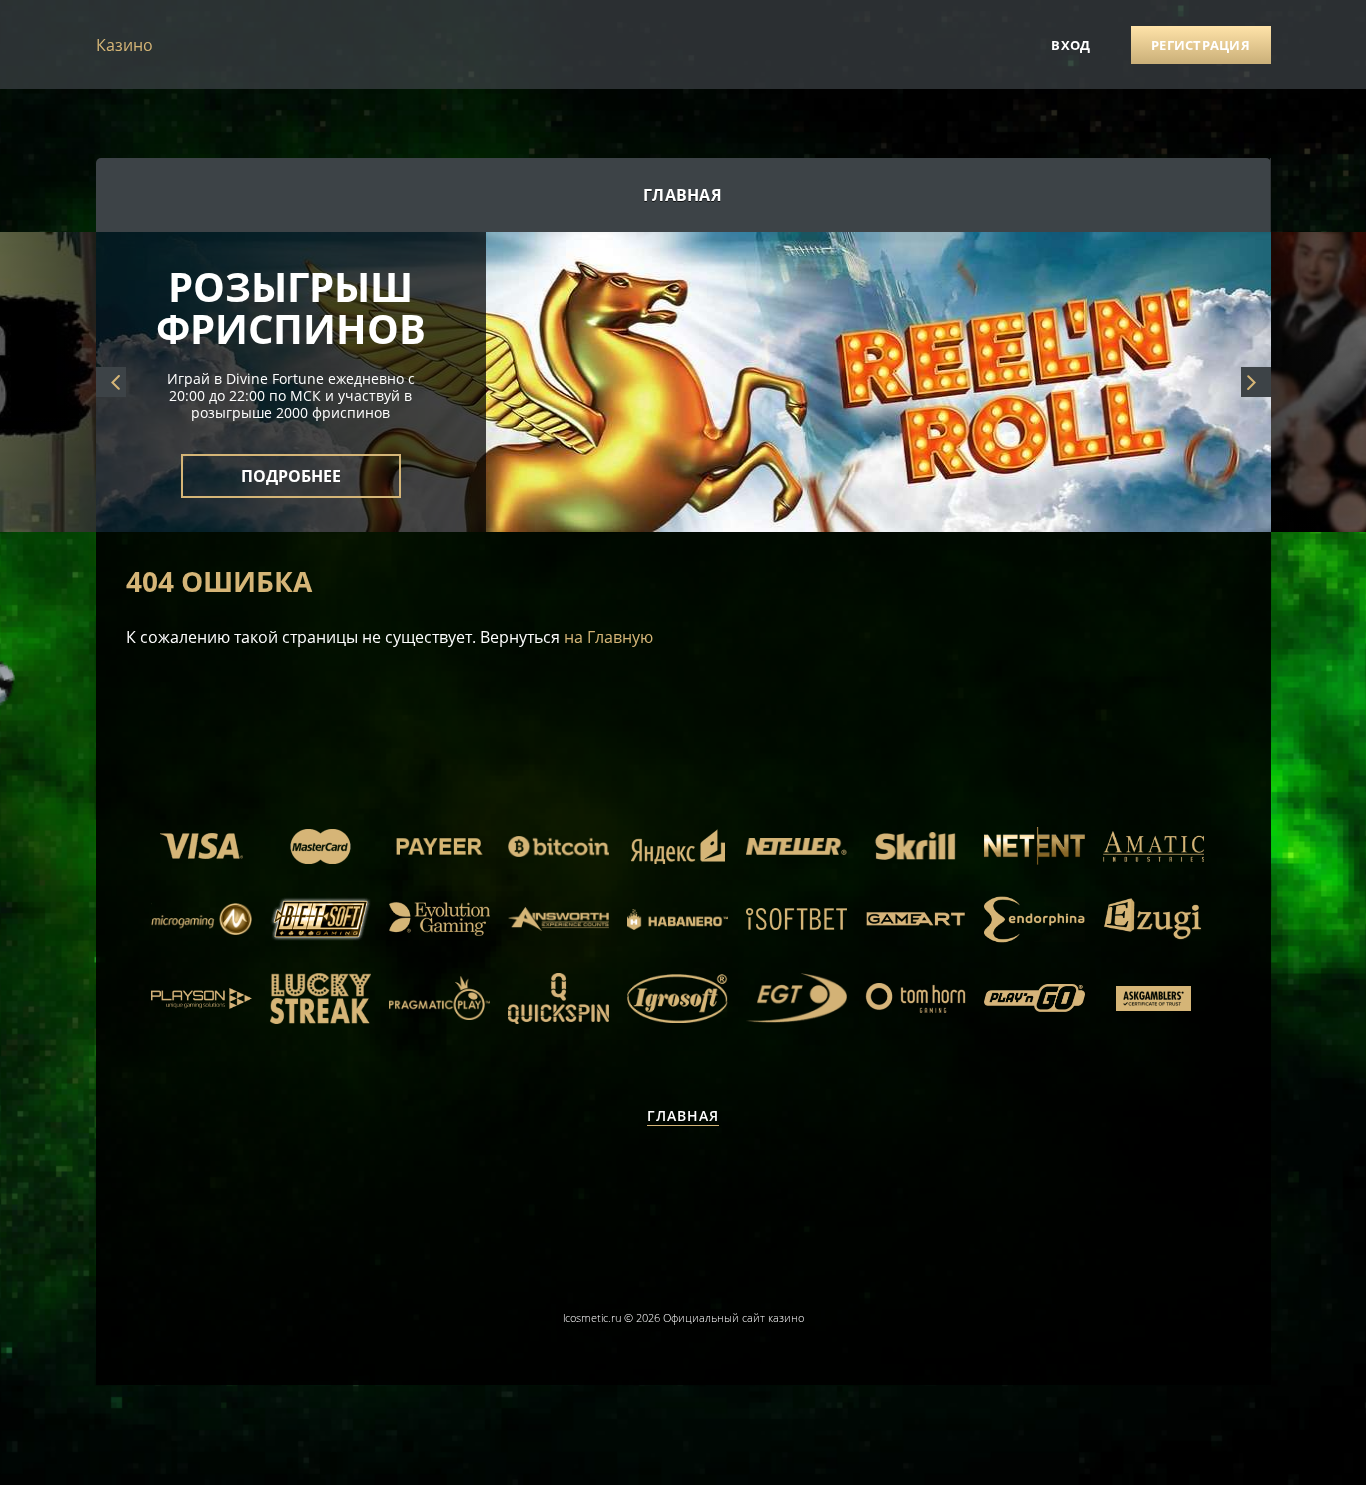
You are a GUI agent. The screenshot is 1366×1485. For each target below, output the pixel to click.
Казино (124, 45)
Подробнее (291, 476)
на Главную (608, 637)
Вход (1070, 45)
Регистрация (1200, 45)
